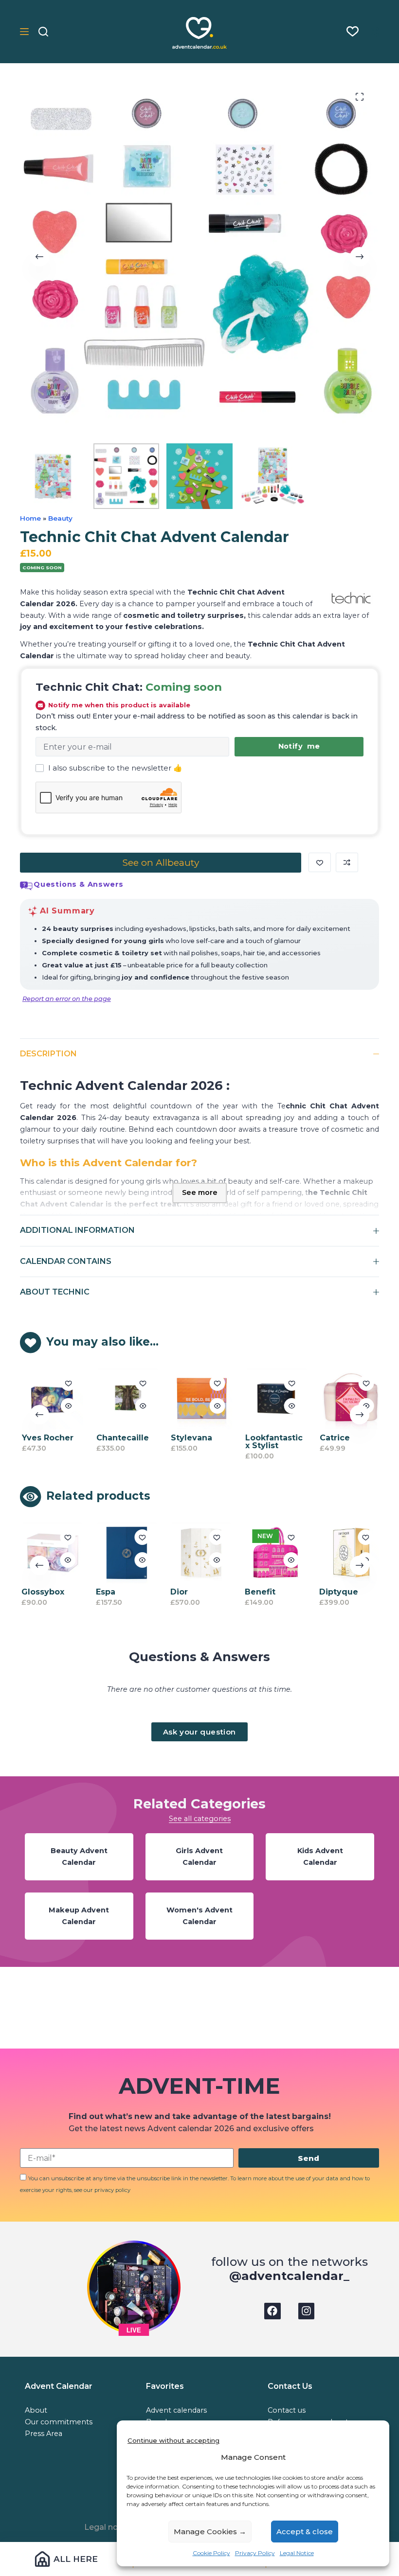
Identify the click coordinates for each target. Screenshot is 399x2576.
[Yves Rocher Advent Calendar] (51, 1399)
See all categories (200, 1819)
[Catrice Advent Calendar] (349, 1399)
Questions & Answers (79, 884)
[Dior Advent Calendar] (199, 1553)
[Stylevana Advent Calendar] (200, 1399)
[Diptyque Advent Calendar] (348, 1553)
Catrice (333, 1438)
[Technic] (351, 598)
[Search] (43, 32)
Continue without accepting (173, 2440)
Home (30, 518)
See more (200, 1192)
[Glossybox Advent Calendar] (51, 1553)
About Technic (55, 1292)
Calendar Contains (66, 1261)
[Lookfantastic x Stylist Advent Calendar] (274, 1399)
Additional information (77, 1230)
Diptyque (337, 1592)
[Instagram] (307, 2311)
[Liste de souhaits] (353, 31)
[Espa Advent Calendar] (125, 1553)
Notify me (299, 746)
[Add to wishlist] (320, 862)
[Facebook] (272, 2311)
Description (48, 1054)
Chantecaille (121, 1438)
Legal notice (108, 2527)
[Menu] (24, 32)
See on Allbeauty (161, 862)
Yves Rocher (46, 1438)
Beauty (60, 518)
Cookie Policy (211, 2553)
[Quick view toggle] (67, 1406)
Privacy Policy (255, 2553)
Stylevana (190, 1438)
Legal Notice (297, 2553)
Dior (178, 1592)
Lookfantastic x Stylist (272, 1442)
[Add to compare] (347, 862)
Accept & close (305, 2532)
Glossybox (41, 1592)
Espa (104, 1592)
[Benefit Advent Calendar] (274, 1553)
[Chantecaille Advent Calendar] (126, 1399)
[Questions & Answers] (26, 886)
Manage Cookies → (210, 2532)
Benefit (259, 1592)
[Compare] (374, 32)
